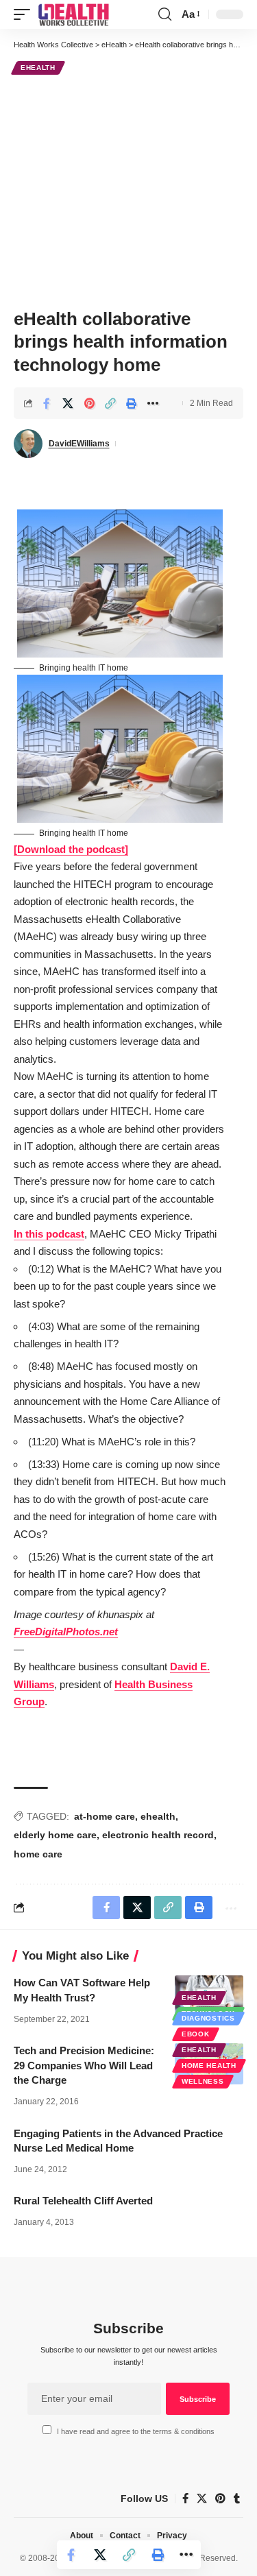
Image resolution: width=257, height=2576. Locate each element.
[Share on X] (68, 403)
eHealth (38, 68)
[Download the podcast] (71, 849)
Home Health (209, 2066)
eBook (196, 2034)
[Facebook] (185, 2499)
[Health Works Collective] (73, 14)
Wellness (203, 2081)
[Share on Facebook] (47, 403)
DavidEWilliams (79, 444)
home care (38, 1854)
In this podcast (49, 1234)
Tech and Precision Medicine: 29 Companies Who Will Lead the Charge (84, 2066)
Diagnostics (208, 2018)
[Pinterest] (220, 2499)
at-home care (105, 1816)
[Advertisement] (128, 190)
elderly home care (55, 1835)
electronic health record (158, 1835)
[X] (202, 2499)
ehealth (158, 1816)
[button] (25, 14)
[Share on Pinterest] (89, 403)
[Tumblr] (237, 2499)
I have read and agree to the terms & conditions (136, 2431)
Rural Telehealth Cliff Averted (83, 2201)
